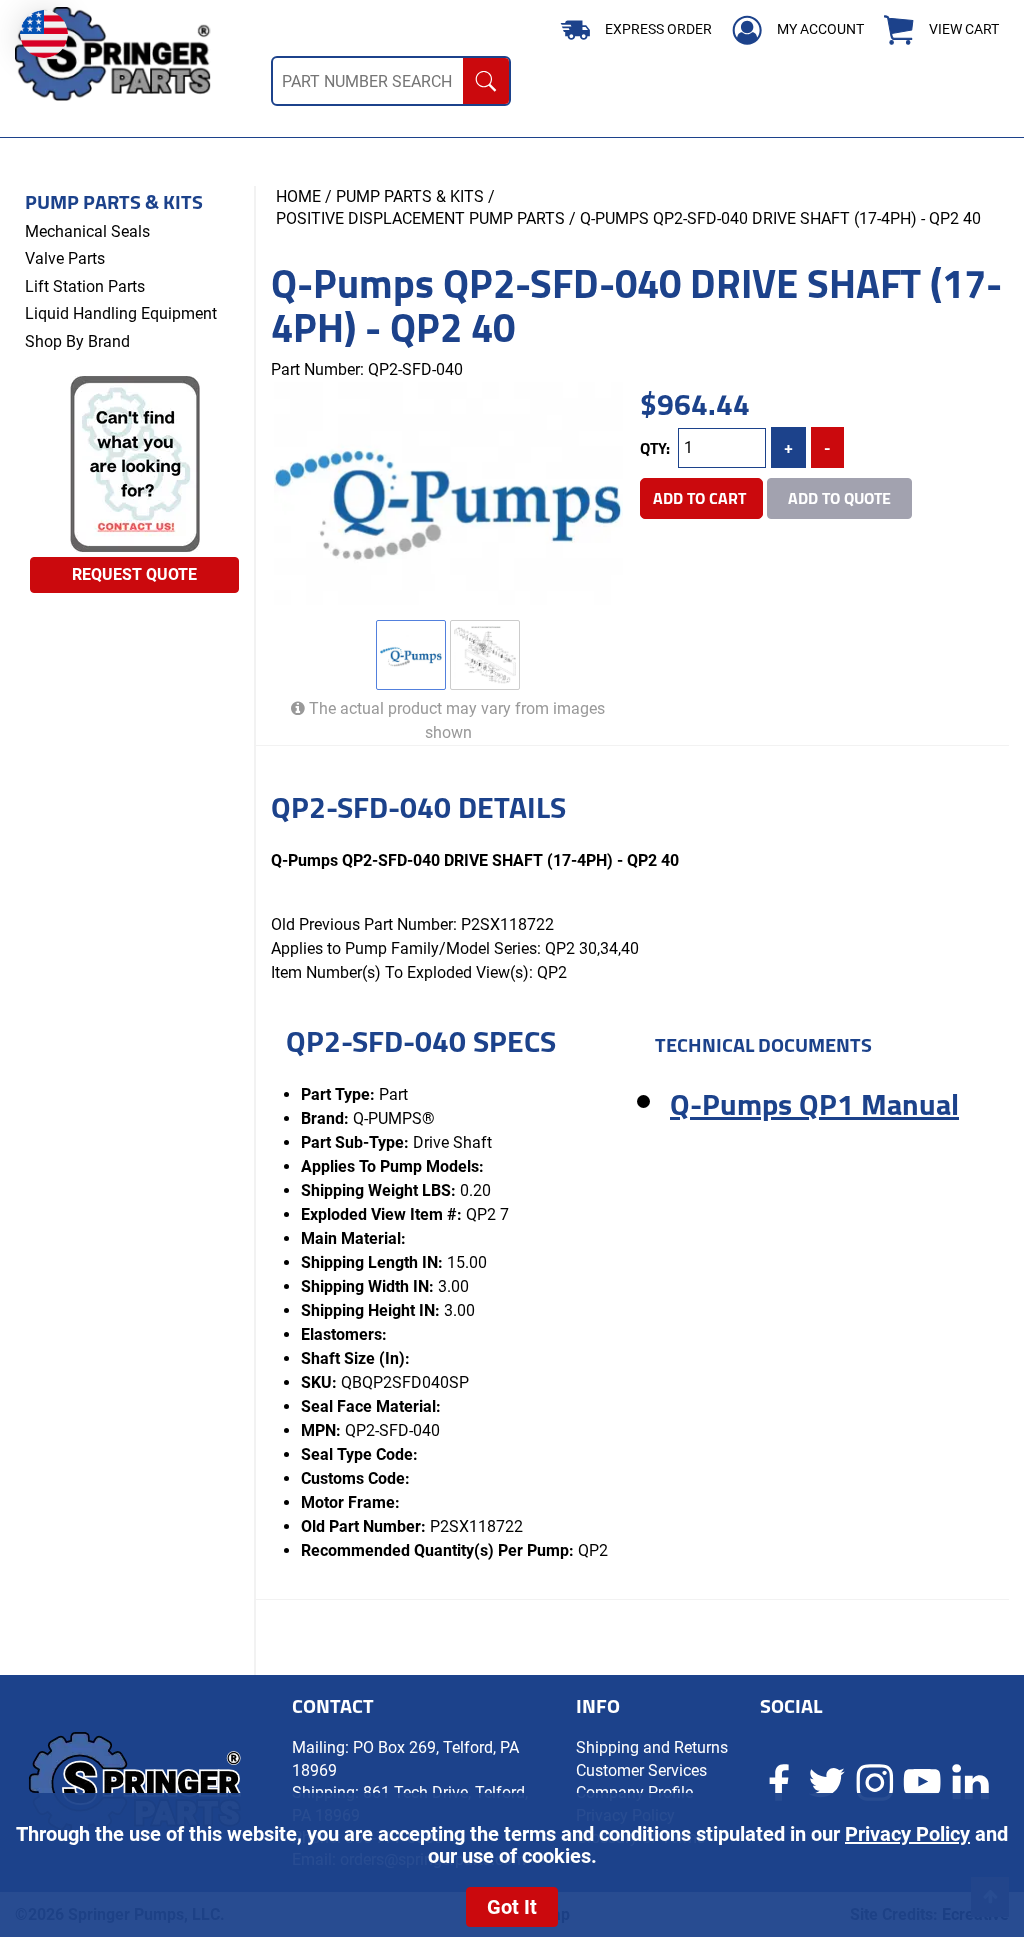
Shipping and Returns (652, 1747)
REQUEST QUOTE (134, 574)
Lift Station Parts (85, 286)
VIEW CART (964, 29)
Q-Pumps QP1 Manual (814, 1104)
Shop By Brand (77, 341)
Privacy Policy (907, 1834)
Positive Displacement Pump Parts (420, 218)
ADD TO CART (701, 498)
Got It (512, 1907)
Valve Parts (65, 258)
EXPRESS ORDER (658, 29)
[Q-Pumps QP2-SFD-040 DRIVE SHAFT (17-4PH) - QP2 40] (448, 493)
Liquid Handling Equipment (121, 313)
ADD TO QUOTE (839, 498)
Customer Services (641, 1770)
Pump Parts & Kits (114, 202)
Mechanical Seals (87, 231)
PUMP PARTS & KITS (410, 196)
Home (298, 196)
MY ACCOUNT (820, 29)
